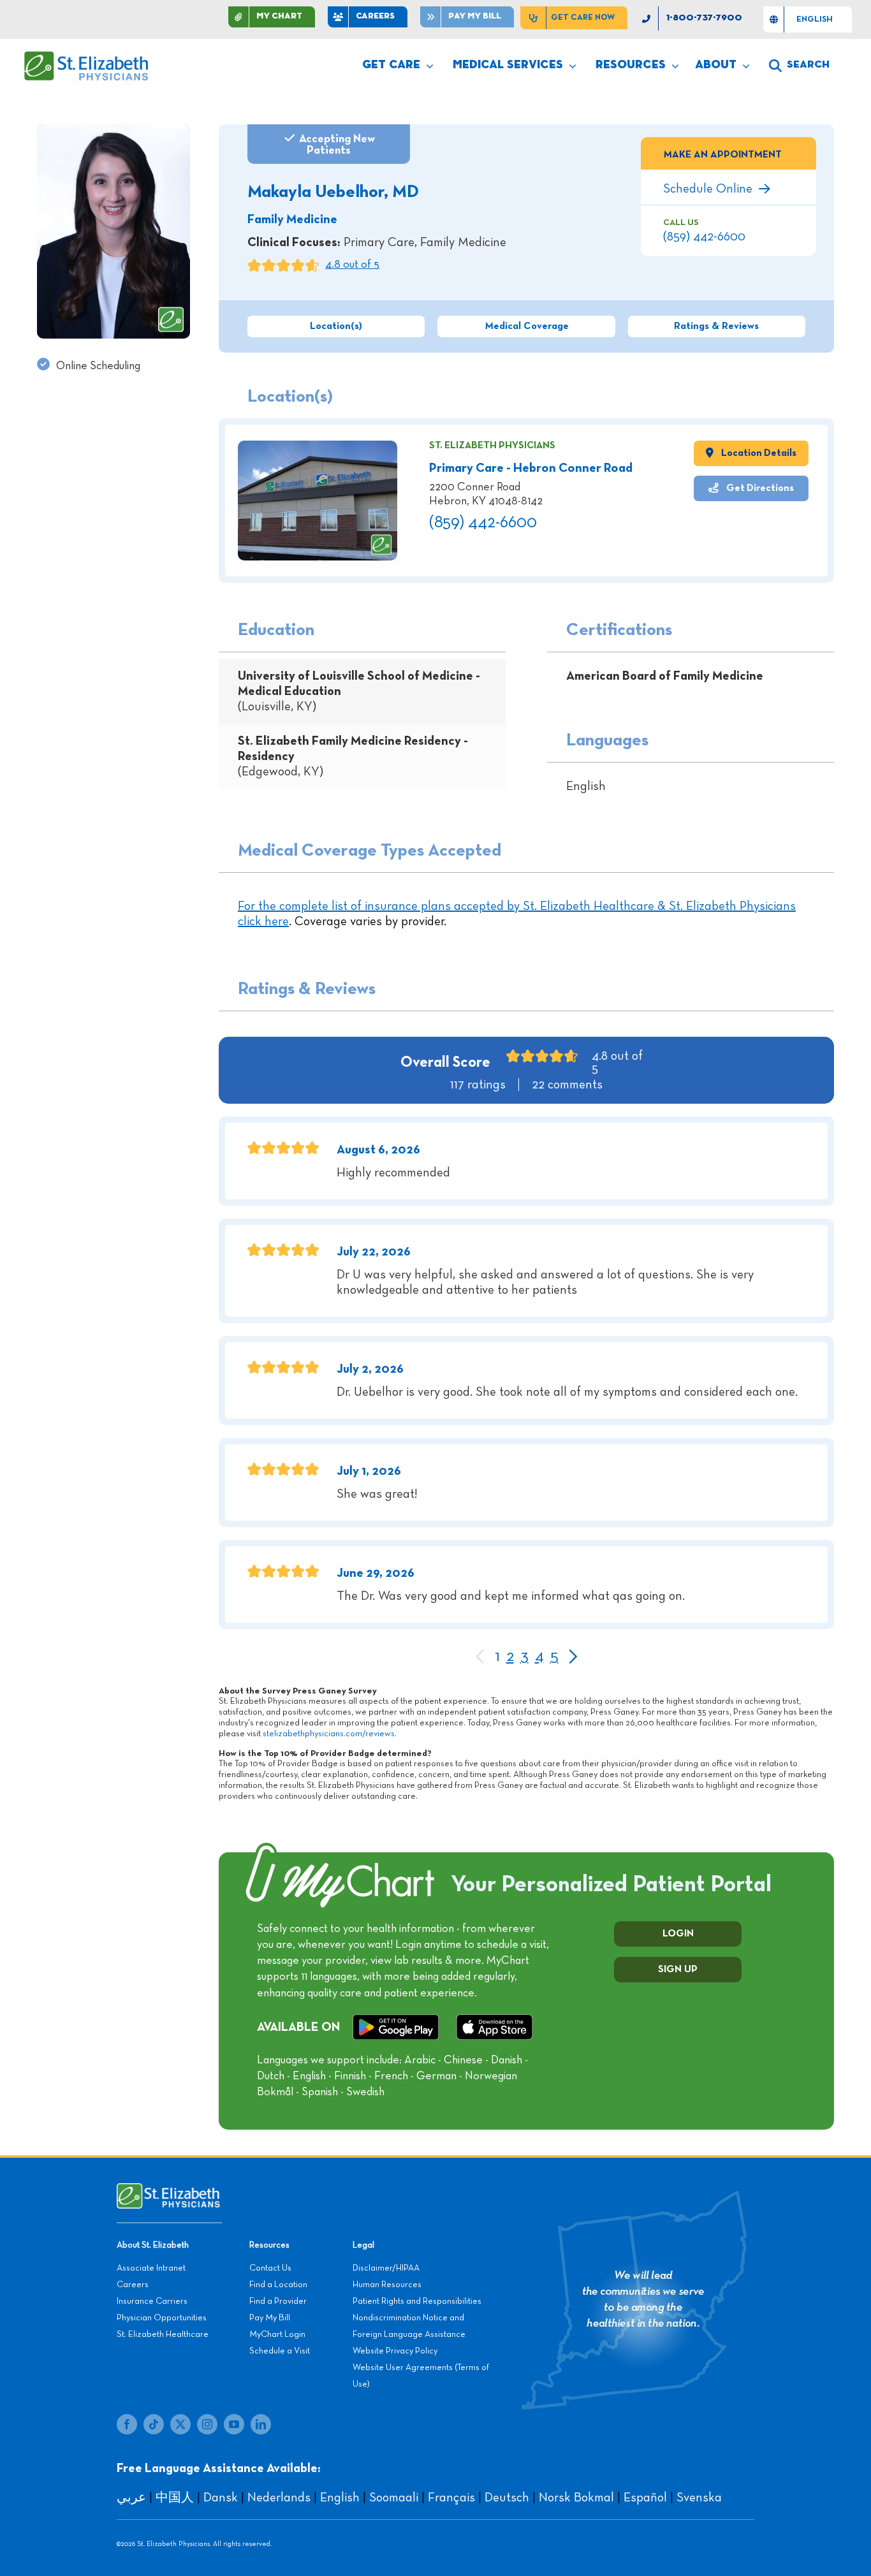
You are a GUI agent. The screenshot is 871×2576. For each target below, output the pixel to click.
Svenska (699, 2498)
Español (645, 2498)
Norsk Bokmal (576, 2498)
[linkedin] (261, 2424)
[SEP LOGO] (87, 57)
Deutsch (507, 2498)
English (340, 2498)
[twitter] (180, 2424)
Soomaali (394, 2498)
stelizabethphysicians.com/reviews (329, 1734)
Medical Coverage (527, 326)
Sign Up (678, 1970)
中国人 (175, 2498)
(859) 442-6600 (704, 237)
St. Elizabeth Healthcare (163, 2334)
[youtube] (234, 2424)
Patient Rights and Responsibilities (417, 2301)
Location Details (758, 453)
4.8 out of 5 (352, 265)
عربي (131, 2498)
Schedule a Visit (280, 2351)
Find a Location (278, 2285)
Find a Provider (278, 2301)
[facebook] (127, 2424)
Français (451, 2498)
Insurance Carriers (152, 2301)
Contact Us (270, 2268)
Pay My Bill (270, 2318)
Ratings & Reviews (716, 326)
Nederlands (279, 2498)
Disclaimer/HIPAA (386, 2268)
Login (678, 1934)
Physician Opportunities (162, 2318)
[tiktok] (154, 2424)
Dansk (221, 2498)
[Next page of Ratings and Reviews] (572, 1658)
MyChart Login (277, 2334)
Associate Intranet (151, 2268)
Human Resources (387, 2285)
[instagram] (207, 2424)
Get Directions (759, 488)
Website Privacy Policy (395, 2351)
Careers (133, 2285)
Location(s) (336, 326)
